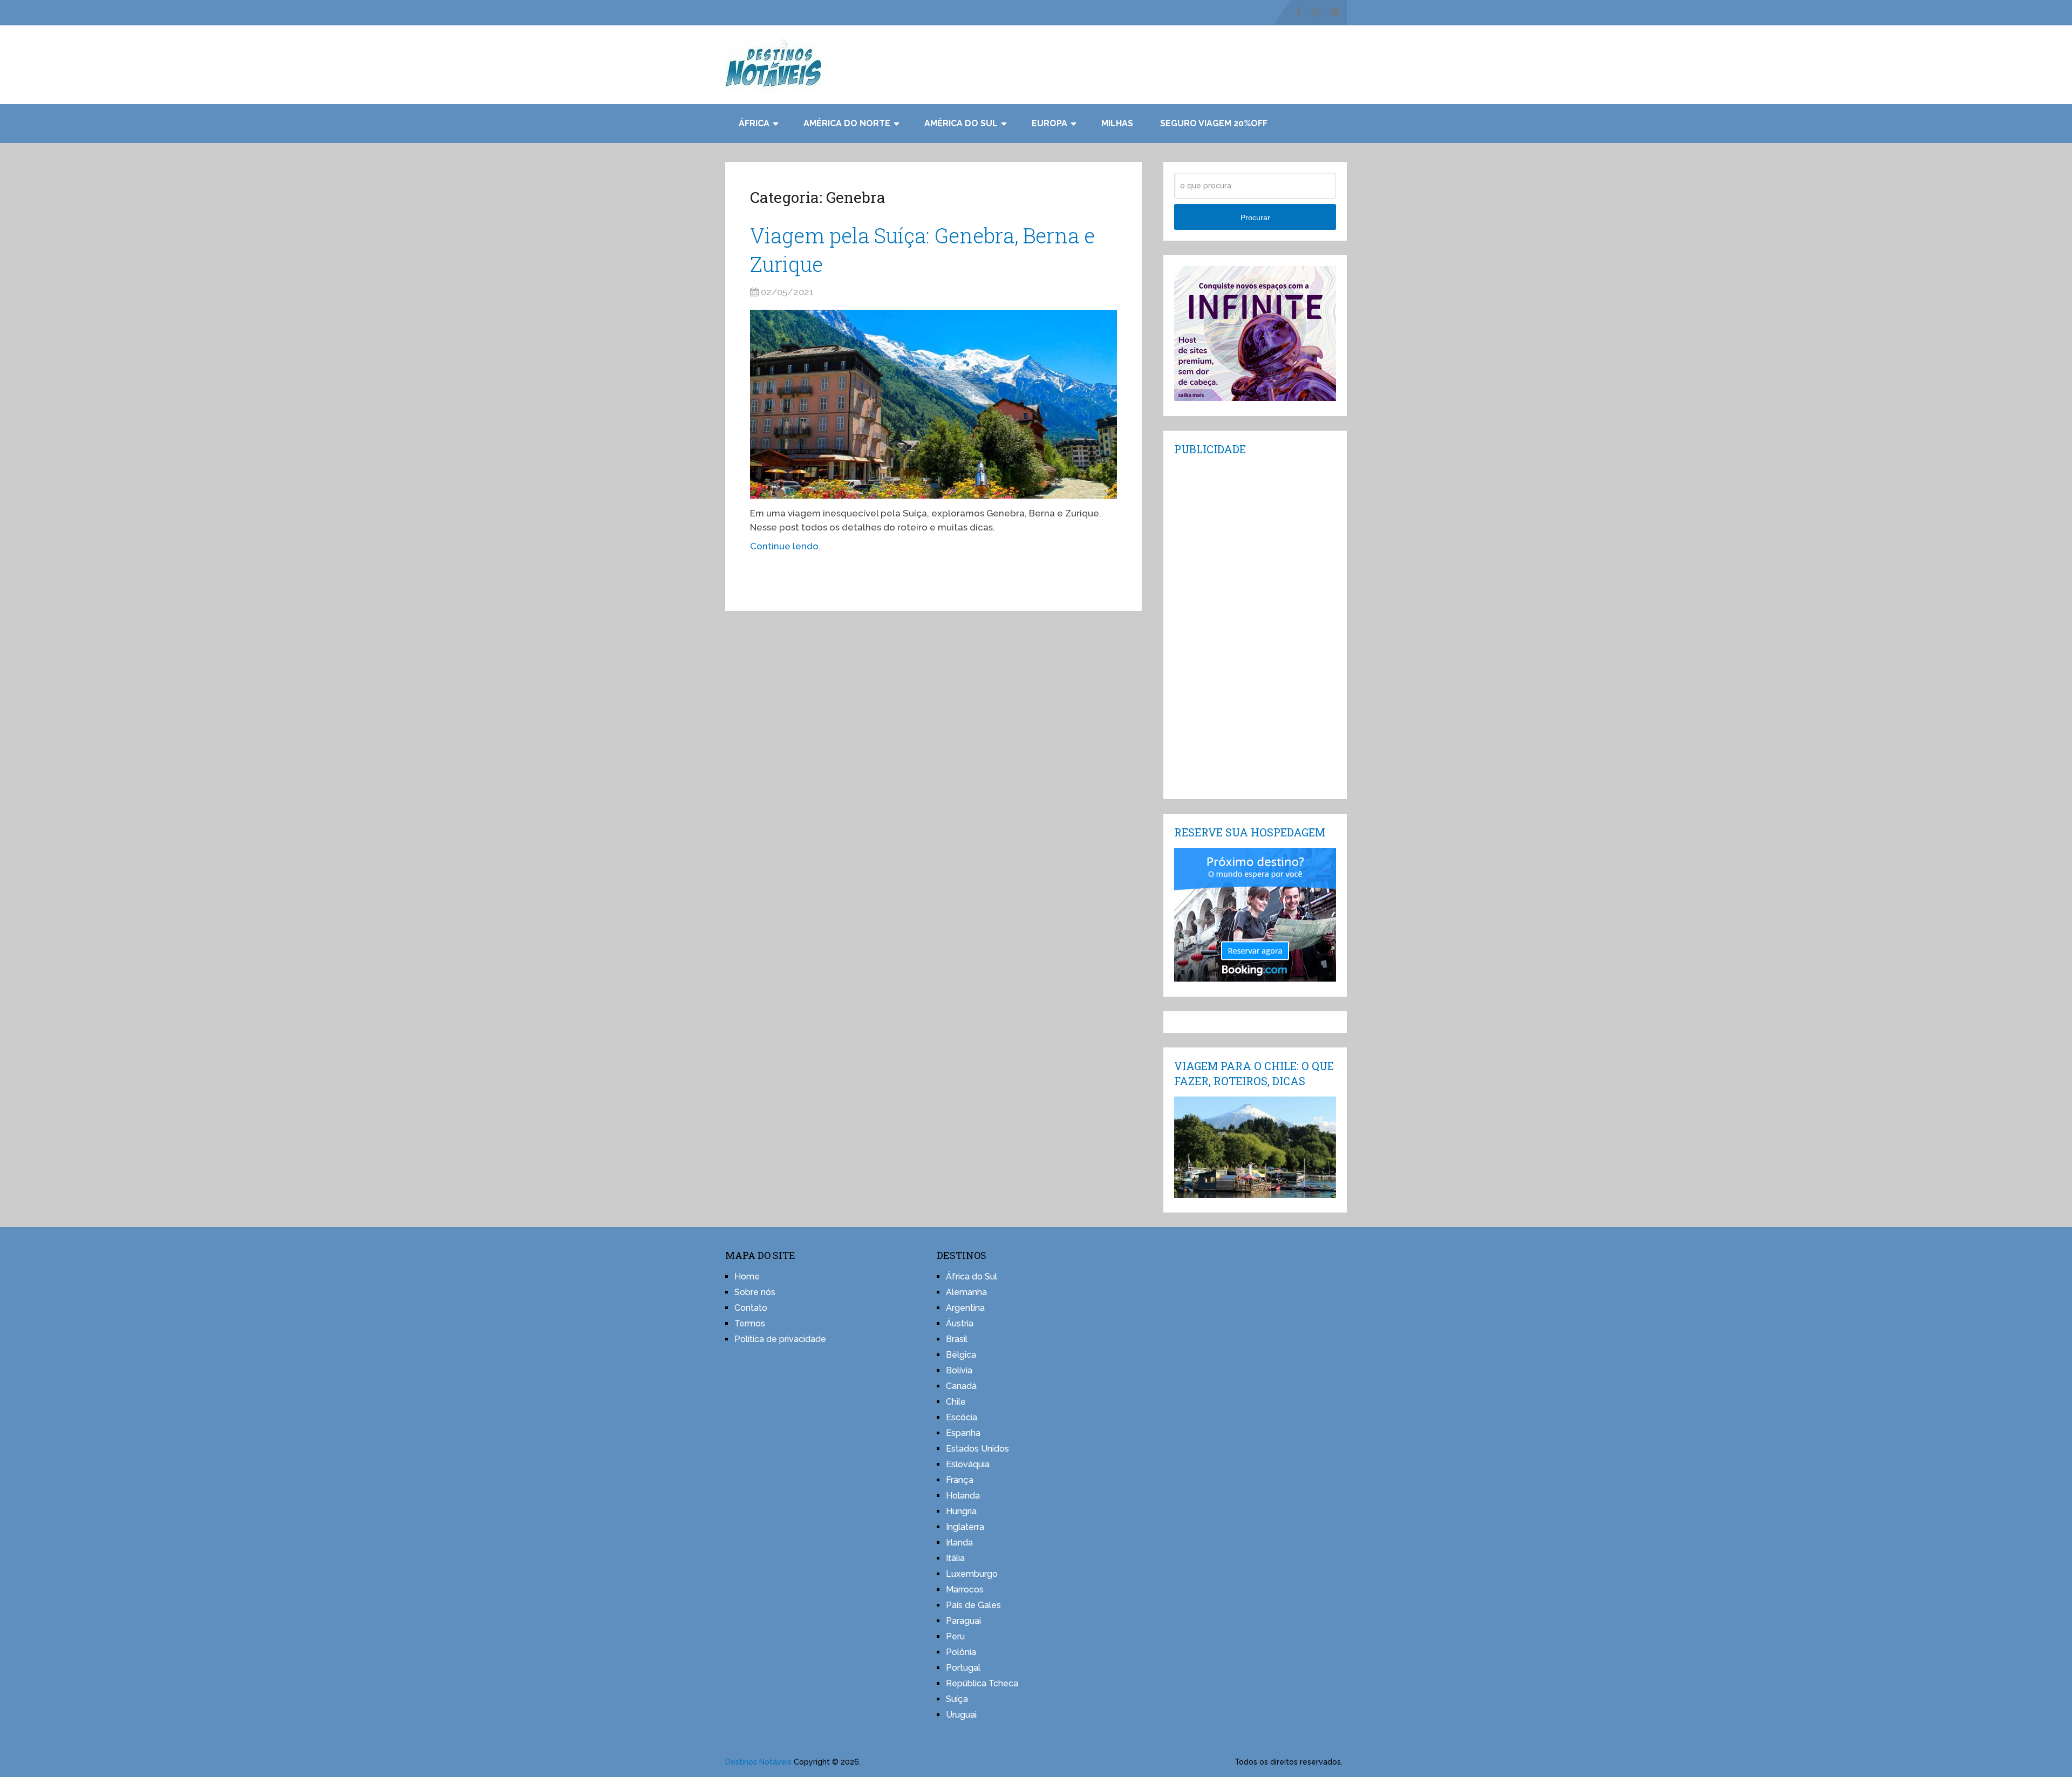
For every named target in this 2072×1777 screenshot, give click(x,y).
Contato (751, 1308)
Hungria (961, 1511)
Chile (956, 1402)
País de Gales (973, 1605)
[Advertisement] (1255, 627)
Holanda (963, 1496)
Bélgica (961, 1355)
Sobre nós (755, 1292)
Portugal (963, 1668)
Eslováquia (968, 1464)
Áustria (960, 1323)
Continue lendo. (785, 546)
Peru (955, 1636)
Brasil (957, 1339)
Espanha (963, 1433)
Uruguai (961, 1715)
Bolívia (959, 1370)
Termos (750, 1323)
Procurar (1255, 217)
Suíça (957, 1699)
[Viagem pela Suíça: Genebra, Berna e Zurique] (933, 404)
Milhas (1117, 123)
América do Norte (847, 123)
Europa (1049, 123)
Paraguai (963, 1621)
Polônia (961, 1652)
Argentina (965, 1308)
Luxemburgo (972, 1574)
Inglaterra (965, 1527)
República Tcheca (982, 1683)
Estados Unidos (977, 1449)
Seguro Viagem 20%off (1214, 123)
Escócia (962, 1417)
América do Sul (961, 123)
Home (747, 1276)
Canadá (961, 1386)
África (754, 123)
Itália (955, 1558)
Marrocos (965, 1589)
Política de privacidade (780, 1339)
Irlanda (959, 1543)
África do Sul (972, 1276)
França (960, 1480)
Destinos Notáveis (758, 1762)
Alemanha (966, 1292)
